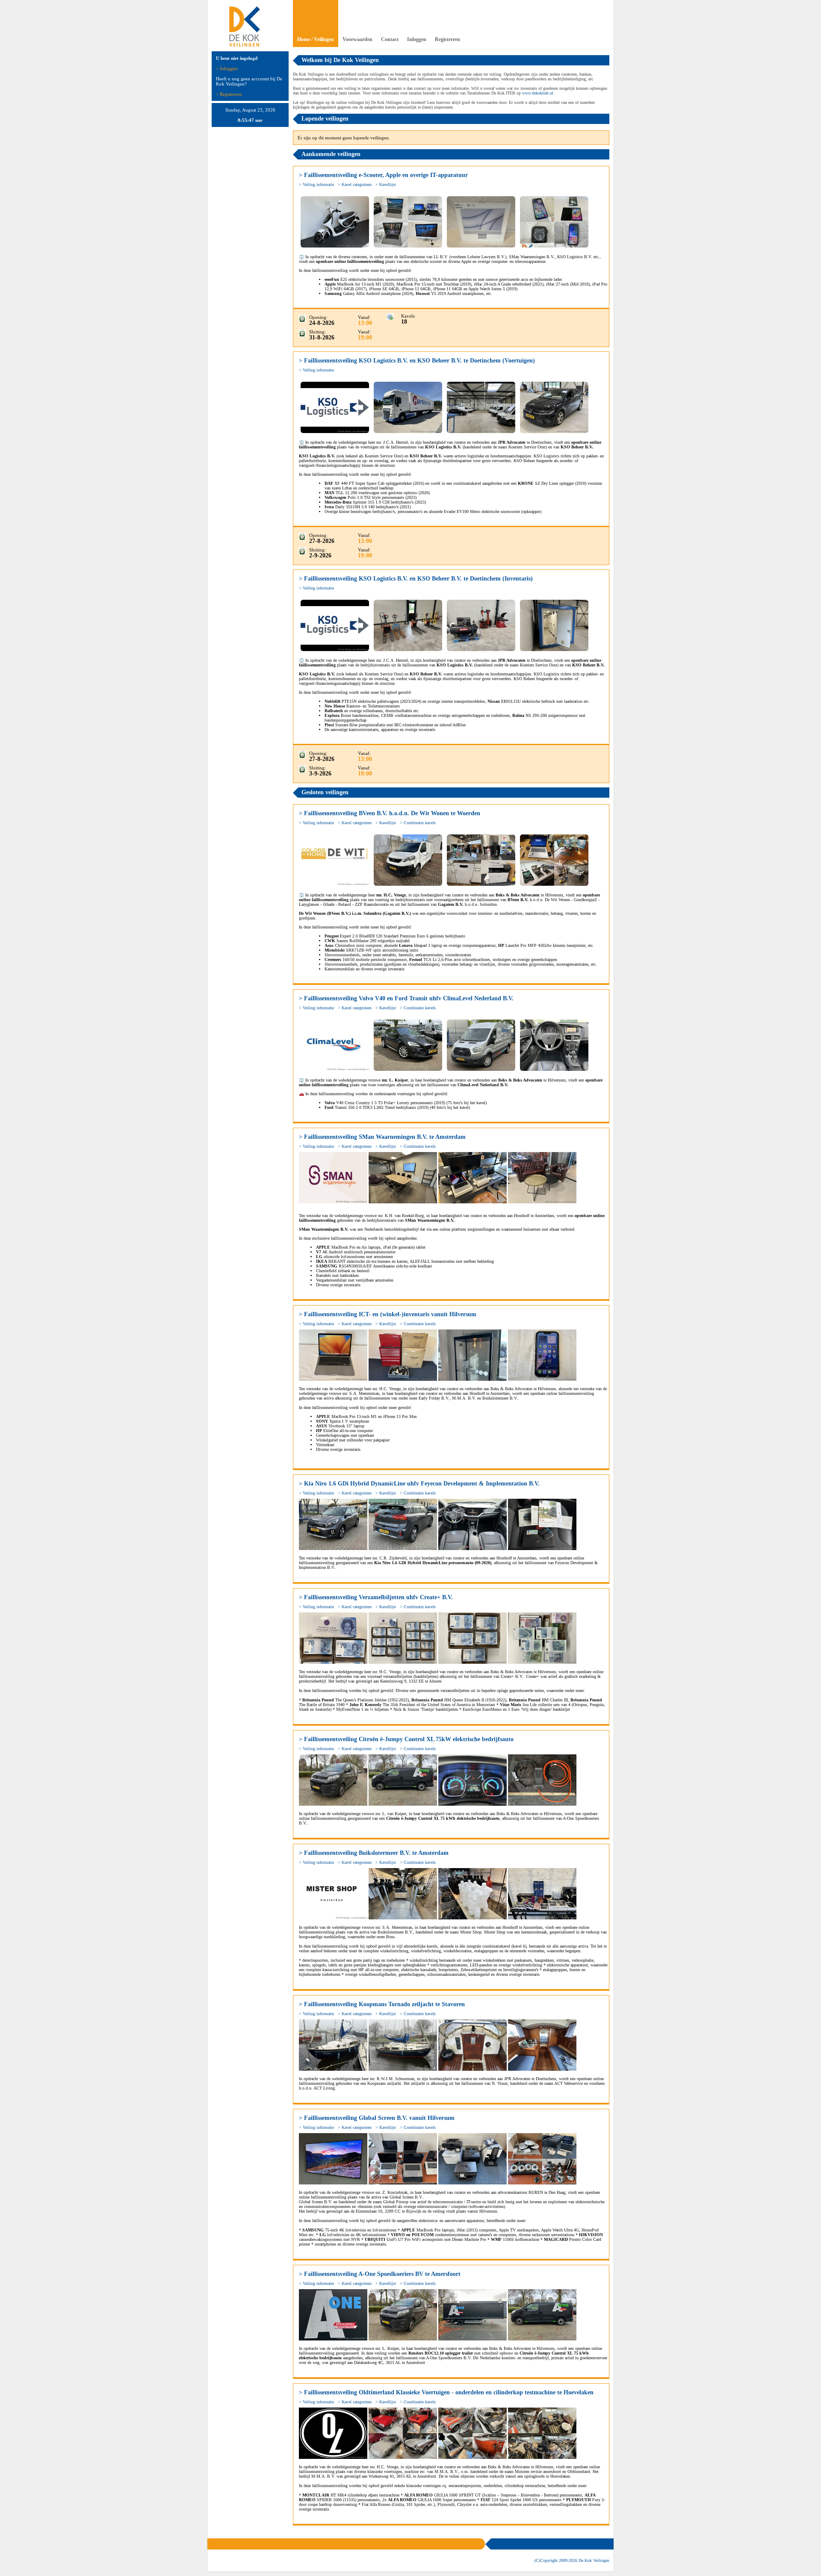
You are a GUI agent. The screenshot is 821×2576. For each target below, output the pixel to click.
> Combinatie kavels (418, 823)
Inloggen (417, 39)
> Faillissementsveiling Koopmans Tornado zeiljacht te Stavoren (382, 2004)
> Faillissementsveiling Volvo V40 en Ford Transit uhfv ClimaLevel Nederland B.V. (406, 998)
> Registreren (229, 94)
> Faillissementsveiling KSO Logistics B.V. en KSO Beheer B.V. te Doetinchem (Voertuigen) (417, 361)
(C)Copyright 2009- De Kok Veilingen (572, 2560)
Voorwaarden (357, 39)
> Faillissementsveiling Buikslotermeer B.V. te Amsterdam (374, 1853)
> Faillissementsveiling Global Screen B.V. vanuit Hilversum (377, 2118)
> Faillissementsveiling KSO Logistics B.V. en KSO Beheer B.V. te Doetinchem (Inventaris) (416, 579)
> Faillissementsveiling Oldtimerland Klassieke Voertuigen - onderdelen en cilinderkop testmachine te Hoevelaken (446, 2392)
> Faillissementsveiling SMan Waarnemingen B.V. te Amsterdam (382, 1137)
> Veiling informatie (316, 184)
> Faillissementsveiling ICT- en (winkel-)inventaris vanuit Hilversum (388, 1314)
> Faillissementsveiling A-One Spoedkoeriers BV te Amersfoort (380, 2274)
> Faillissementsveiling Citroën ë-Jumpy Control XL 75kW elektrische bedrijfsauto (406, 1739)
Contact (390, 39)
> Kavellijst (386, 184)
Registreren (447, 39)
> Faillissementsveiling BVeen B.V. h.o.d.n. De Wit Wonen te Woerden (390, 813)
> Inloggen (227, 68)
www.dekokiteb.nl (538, 93)
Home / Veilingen (316, 39)
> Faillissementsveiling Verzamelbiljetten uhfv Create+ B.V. (376, 1597)
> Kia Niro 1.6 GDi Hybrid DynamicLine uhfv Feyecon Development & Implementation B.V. (419, 1484)
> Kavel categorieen (355, 184)
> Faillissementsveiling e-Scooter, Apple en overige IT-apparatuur (383, 175)
